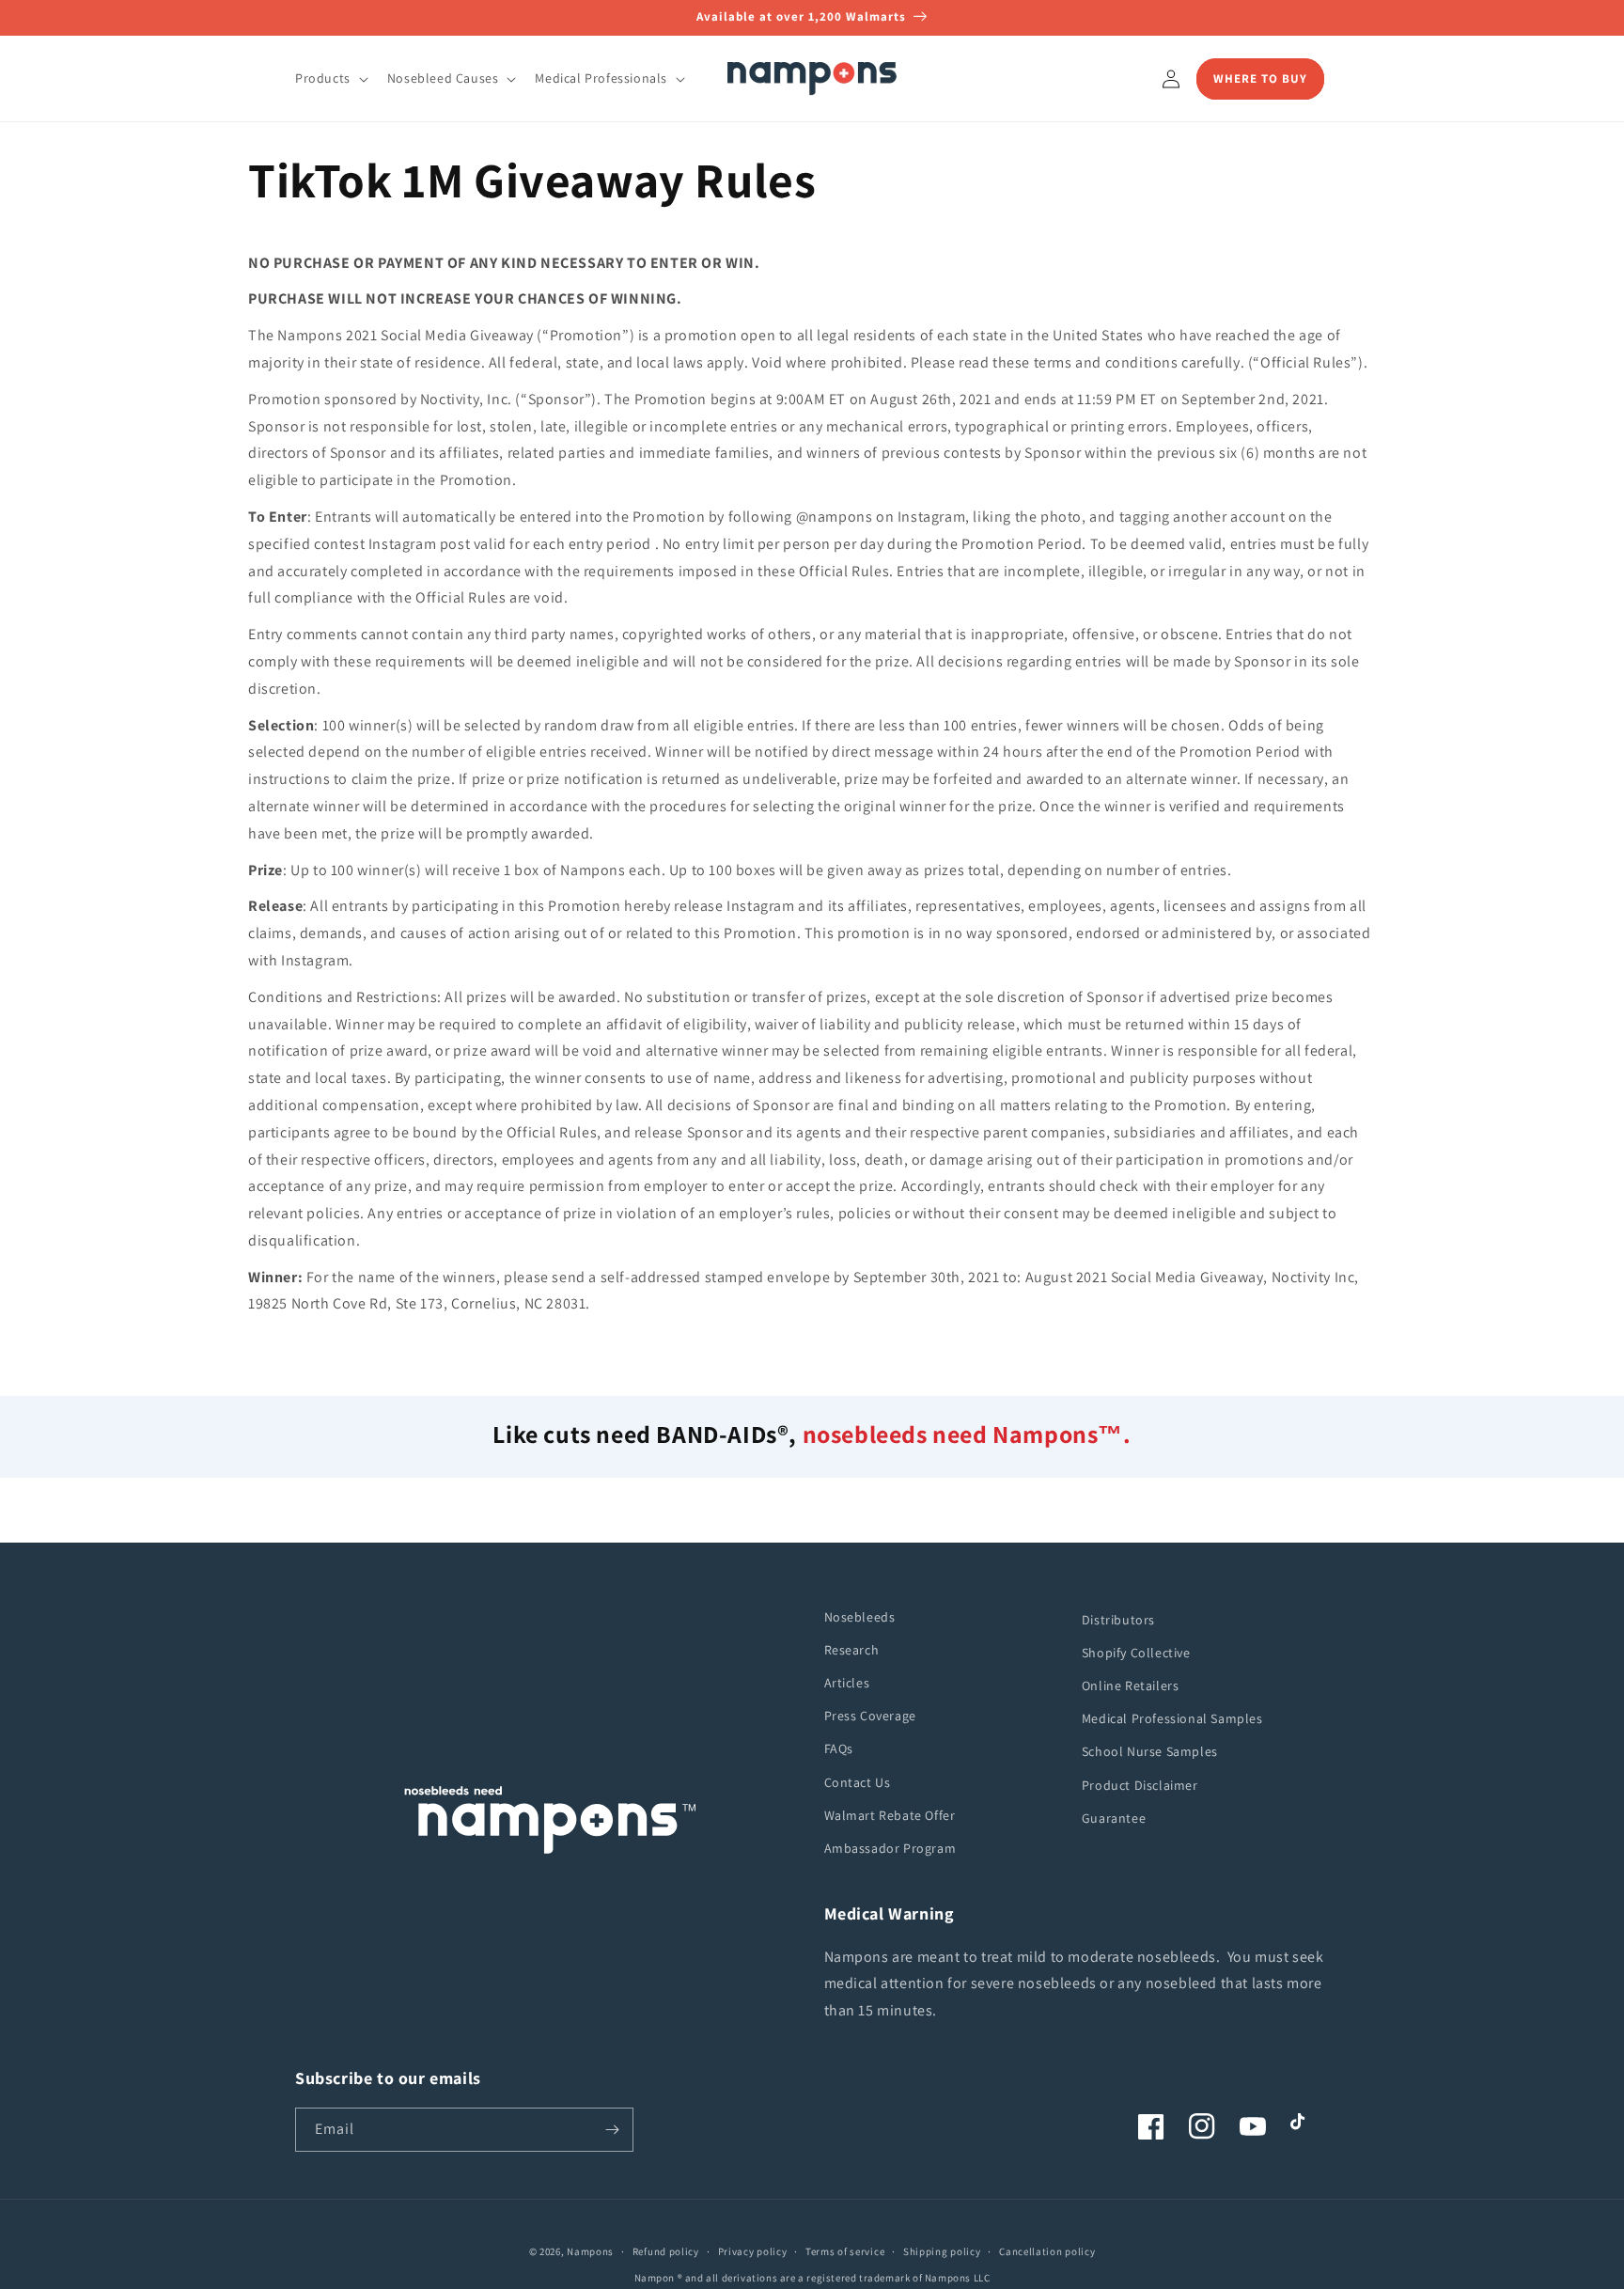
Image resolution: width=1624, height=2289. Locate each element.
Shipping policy (942, 2251)
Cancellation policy (1047, 2251)
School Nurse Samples (1150, 1751)
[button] (330, 78)
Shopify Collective (1136, 1653)
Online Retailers (1131, 1685)
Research (852, 1650)
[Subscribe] (612, 2130)
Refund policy (666, 2251)
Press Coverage (870, 1716)
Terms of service (845, 2251)
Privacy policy (753, 2251)
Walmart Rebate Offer (890, 1815)
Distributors (1118, 1620)
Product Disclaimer (1140, 1785)
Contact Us (858, 1782)
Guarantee (1114, 1818)
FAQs (839, 1748)
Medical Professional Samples (1172, 1718)
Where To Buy (1260, 78)
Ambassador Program (890, 1848)
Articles (847, 1683)
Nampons (590, 2251)
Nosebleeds (860, 1617)
